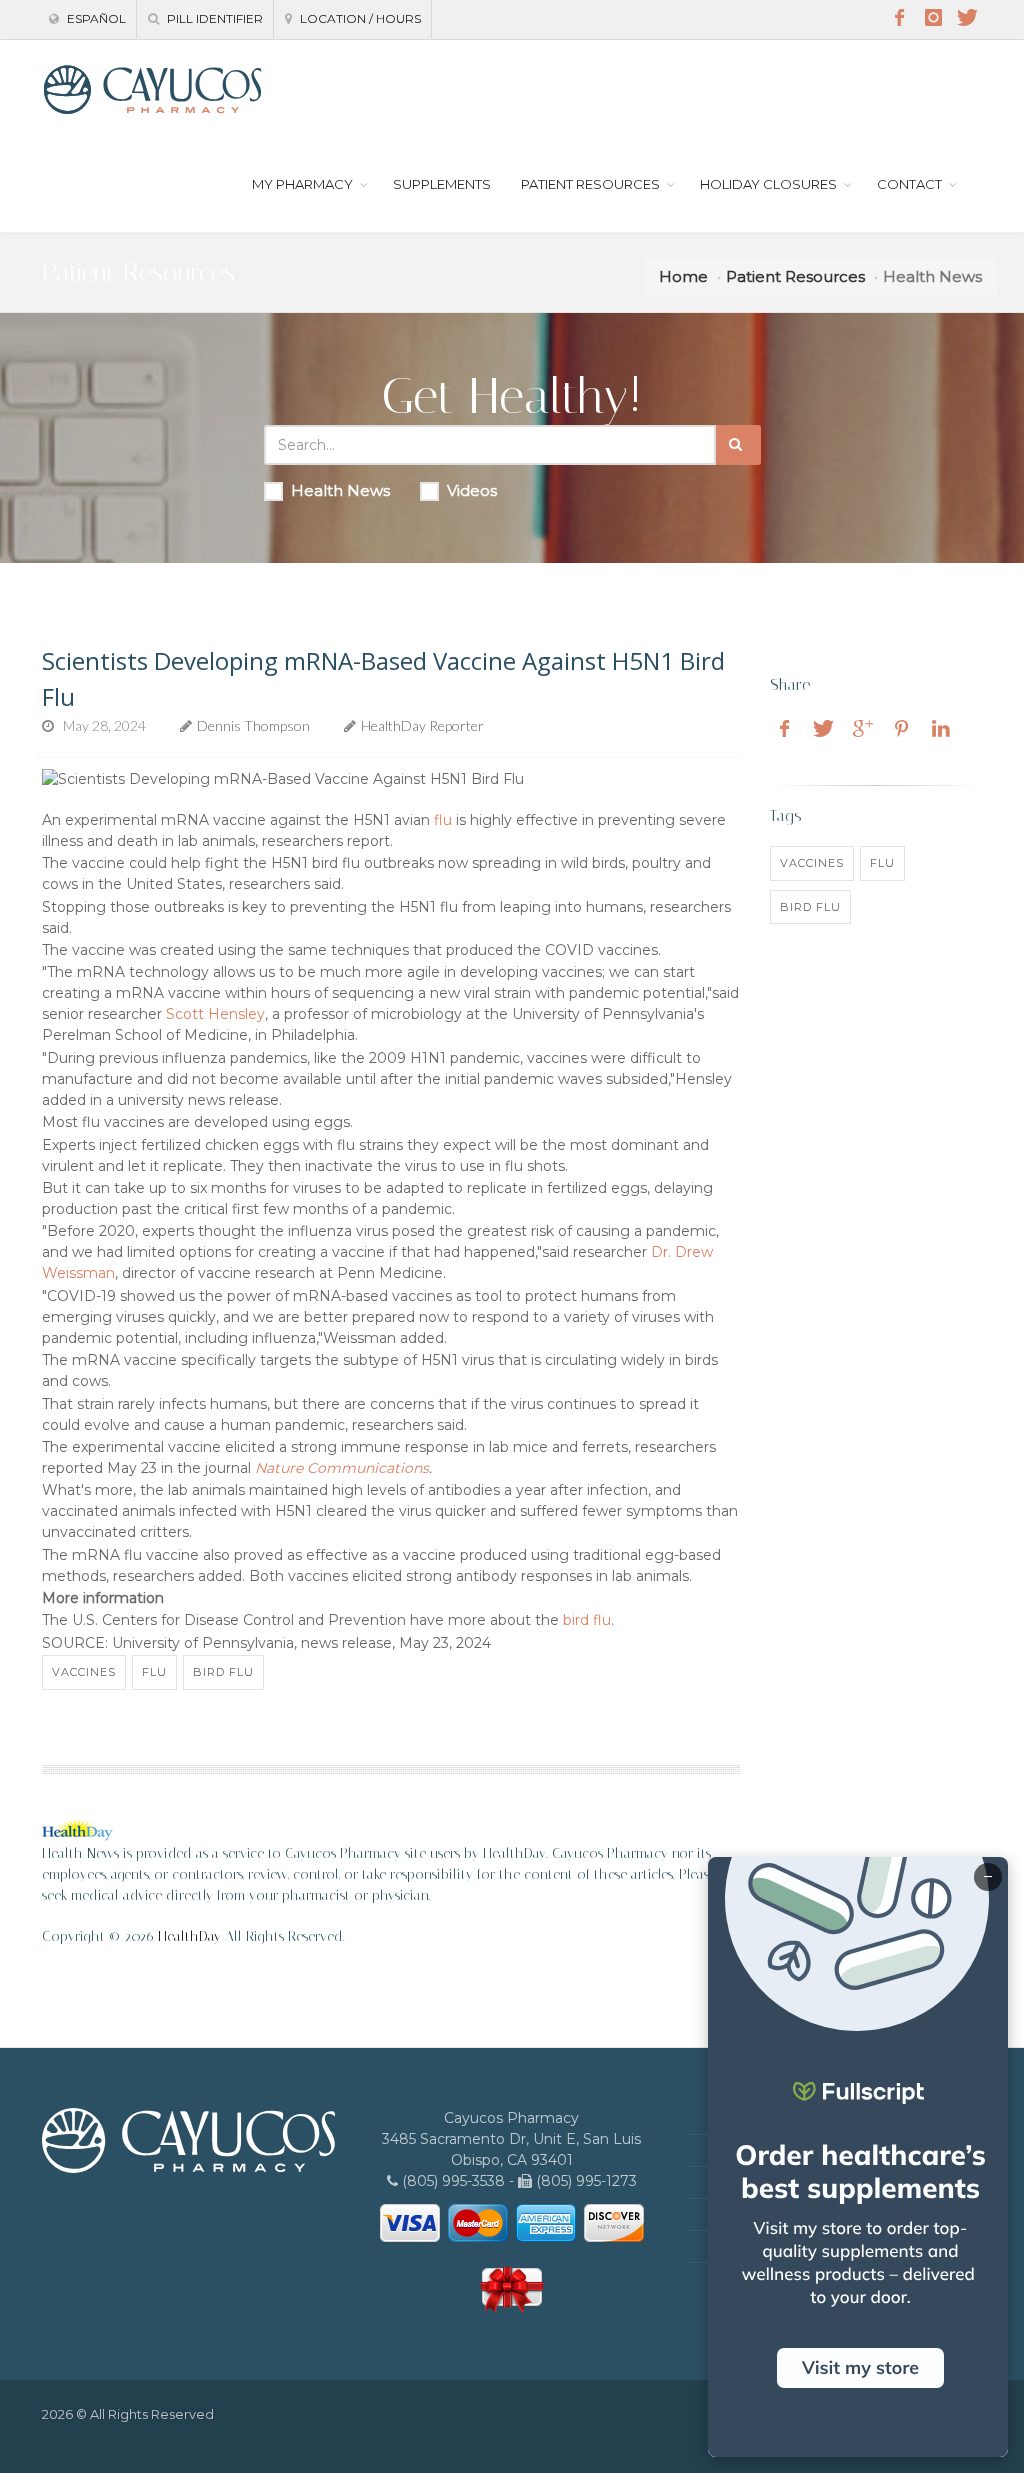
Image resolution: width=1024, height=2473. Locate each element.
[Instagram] (933, 18)
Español (95, 18)
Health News (340, 490)
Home (683, 276)
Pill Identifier (213, 18)
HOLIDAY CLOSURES (768, 184)
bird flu (587, 1620)
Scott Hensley (215, 1014)
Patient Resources (795, 276)
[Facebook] (899, 18)
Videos (472, 490)
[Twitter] (967, 18)
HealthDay (189, 1936)
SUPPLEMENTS (442, 184)
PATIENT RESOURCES (590, 184)
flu (443, 820)
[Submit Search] (738, 445)
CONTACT (909, 184)
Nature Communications (342, 1468)
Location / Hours (359, 18)
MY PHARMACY (302, 184)
